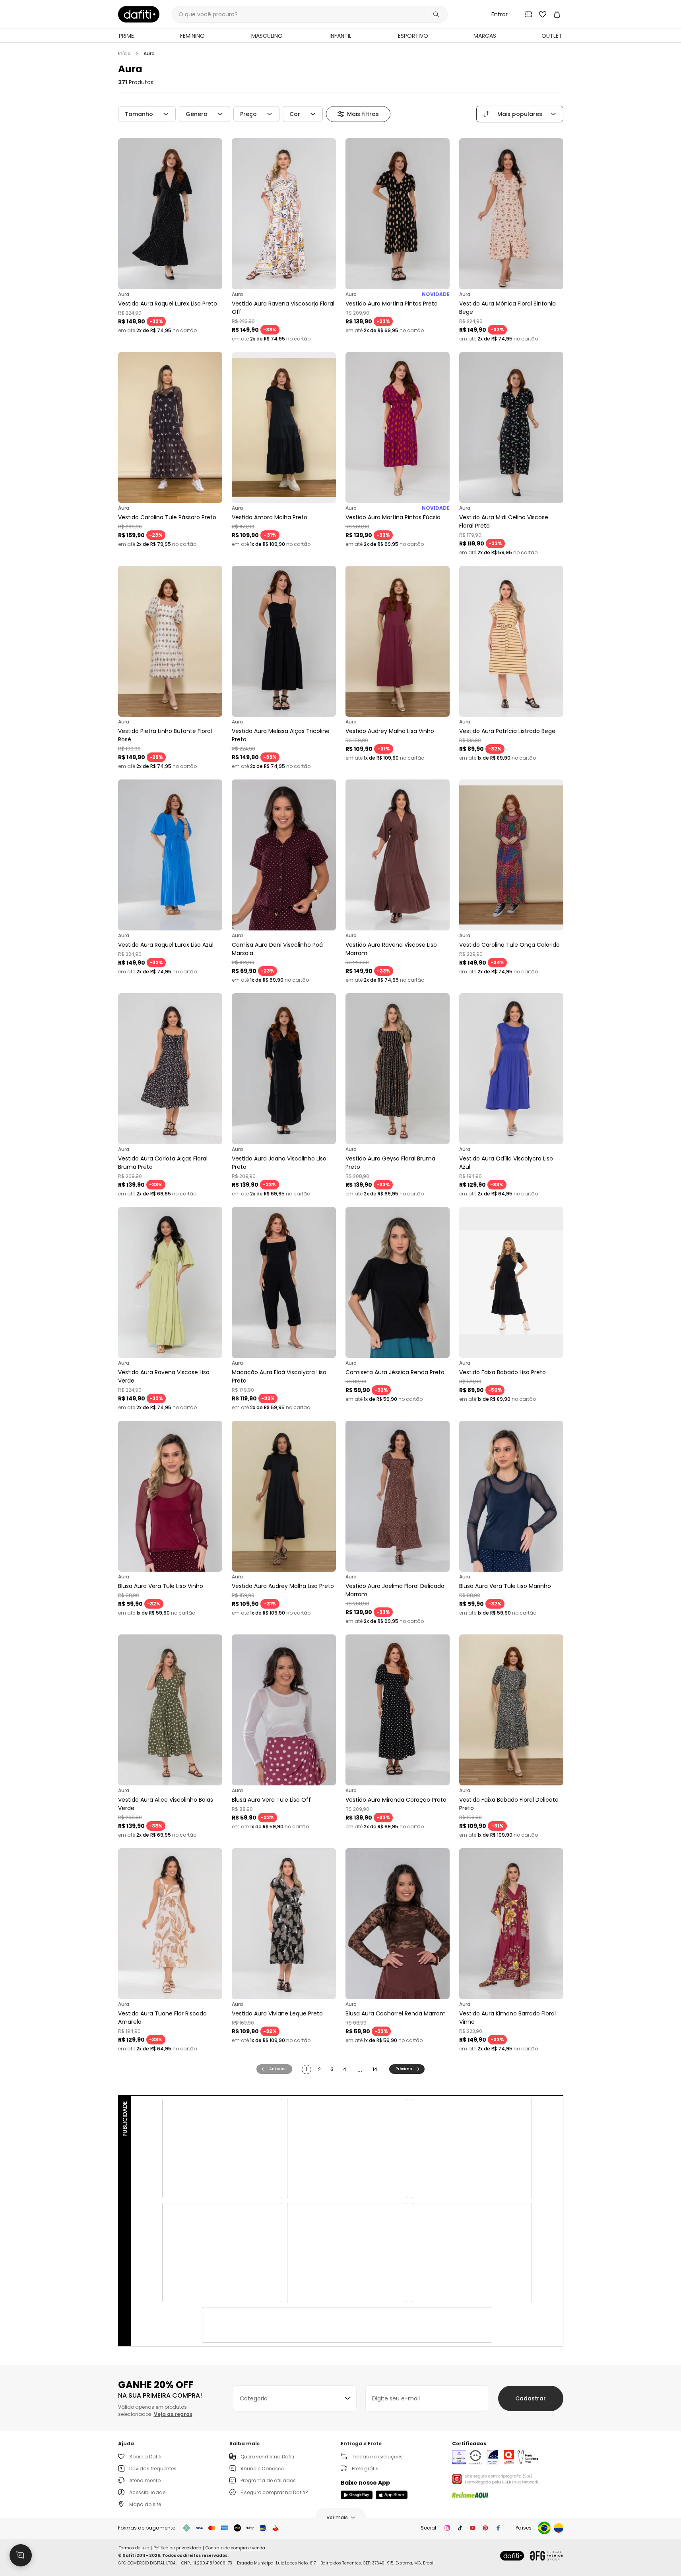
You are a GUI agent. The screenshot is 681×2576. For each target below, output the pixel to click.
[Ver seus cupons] (528, 14)
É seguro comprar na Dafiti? (274, 2492)
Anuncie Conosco (262, 2469)
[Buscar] (436, 14)
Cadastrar (531, 2398)
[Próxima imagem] (214, 214)
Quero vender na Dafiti (267, 2457)
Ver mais (337, 2517)
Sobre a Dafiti (145, 2457)
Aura (149, 54)
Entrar (500, 14)
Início (124, 54)
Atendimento (145, 2480)
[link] (139, 14)
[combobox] (295, 2398)
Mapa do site (145, 2504)
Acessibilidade (147, 2492)
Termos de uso (134, 2548)
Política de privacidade (177, 2548)
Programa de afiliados (268, 2480)
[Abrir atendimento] (21, 2555)
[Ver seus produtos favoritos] (543, 14)
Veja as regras (173, 2414)
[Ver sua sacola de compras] (557, 14)
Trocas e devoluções (377, 2457)
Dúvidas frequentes (153, 2469)
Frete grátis (365, 2469)
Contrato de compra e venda (235, 2548)
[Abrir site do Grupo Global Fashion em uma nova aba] (547, 2556)
